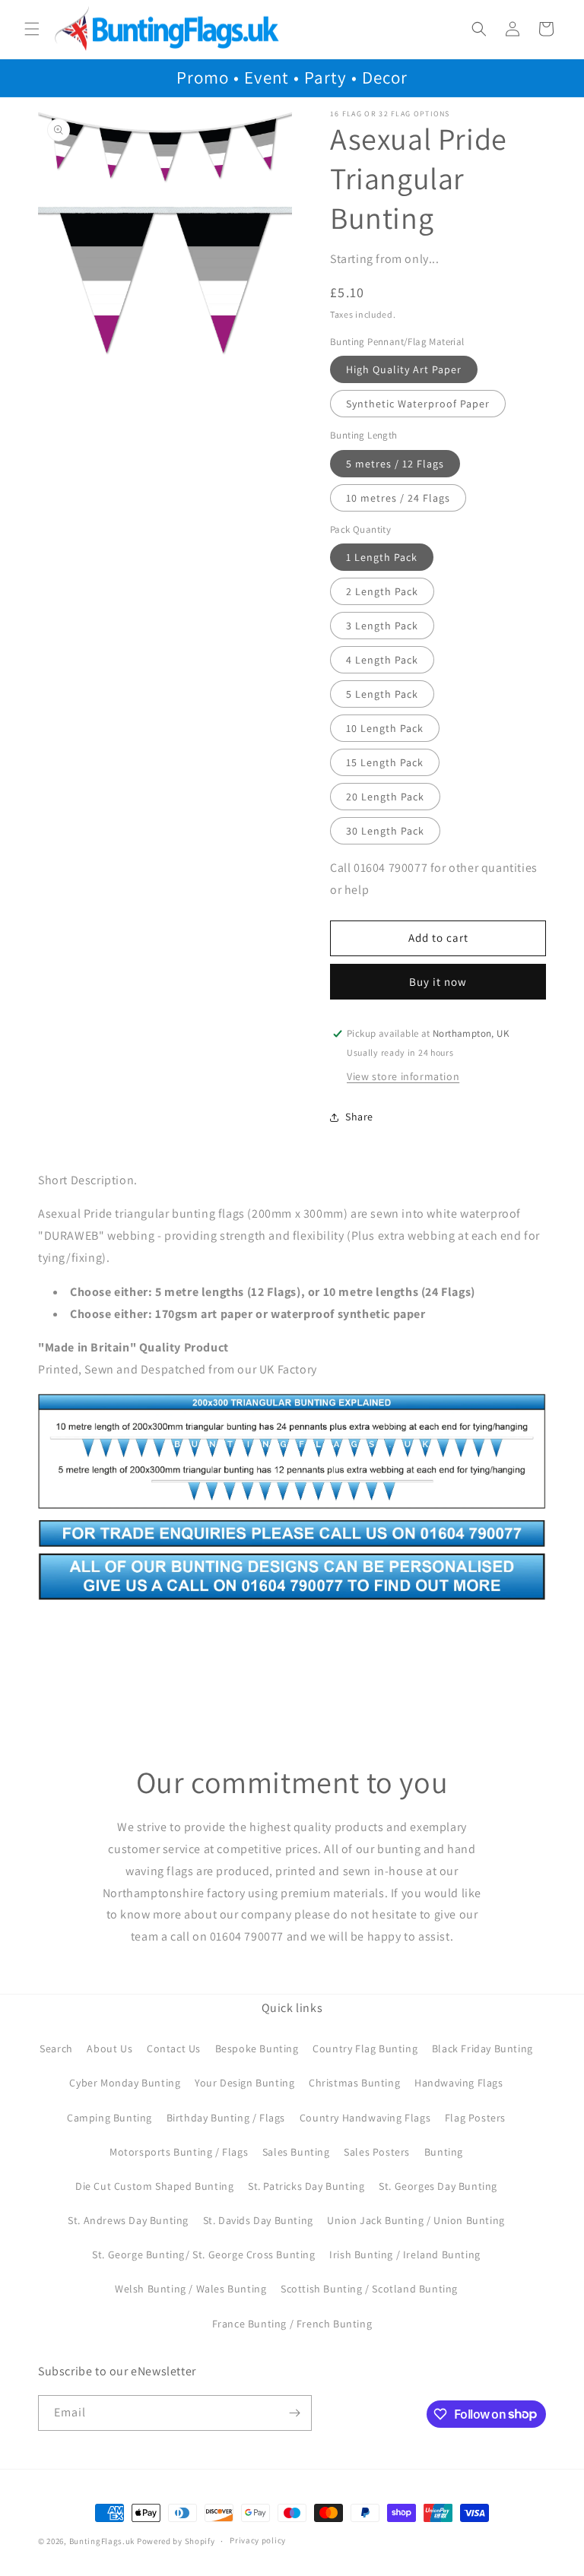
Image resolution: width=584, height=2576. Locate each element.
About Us (109, 2048)
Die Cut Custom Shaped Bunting (154, 2186)
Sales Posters (377, 2152)
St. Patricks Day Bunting (306, 2186)
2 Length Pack (382, 591)
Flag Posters (475, 2118)
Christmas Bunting (354, 2083)
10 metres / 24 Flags (398, 498)
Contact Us (174, 2048)
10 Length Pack (385, 728)
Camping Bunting (109, 2118)
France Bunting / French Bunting (292, 2324)
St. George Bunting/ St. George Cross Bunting (203, 2254)
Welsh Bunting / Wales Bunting (190, 2289)
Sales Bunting (296, 2152)
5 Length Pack (382, 694)
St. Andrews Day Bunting (128, 2220)
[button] (32, 29)
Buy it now (438, 982)
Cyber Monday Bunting (125, 2083)
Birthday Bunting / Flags (226, 2118)
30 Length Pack (385, 831)
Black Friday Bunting (482, 2048)
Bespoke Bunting (257, 2048)
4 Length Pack (382, 660)
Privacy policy (258, 2540)
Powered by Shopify (176, 2541)
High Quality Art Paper (404, 369)
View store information (403, 1076)
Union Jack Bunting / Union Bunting (416, 2220)
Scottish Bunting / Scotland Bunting (369, 2289)
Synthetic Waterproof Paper (418, 404)
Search (56, 2048)
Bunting (444, 2152)
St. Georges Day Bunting (438, 2186)
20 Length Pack (385, 797)
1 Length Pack (382, 557)
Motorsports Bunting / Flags (179, 2152)
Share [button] (359, 1117)
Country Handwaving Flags (365, 2118)
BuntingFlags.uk (102, 2541)
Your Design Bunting (244, 2083)
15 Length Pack (385, 762)
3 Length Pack (382, 626)
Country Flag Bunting (365, 2048)
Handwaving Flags (459, 2083)
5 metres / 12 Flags (395, 464)
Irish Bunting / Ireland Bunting (405, 2254)
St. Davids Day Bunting (258, 2220)
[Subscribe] (294, 2413)
